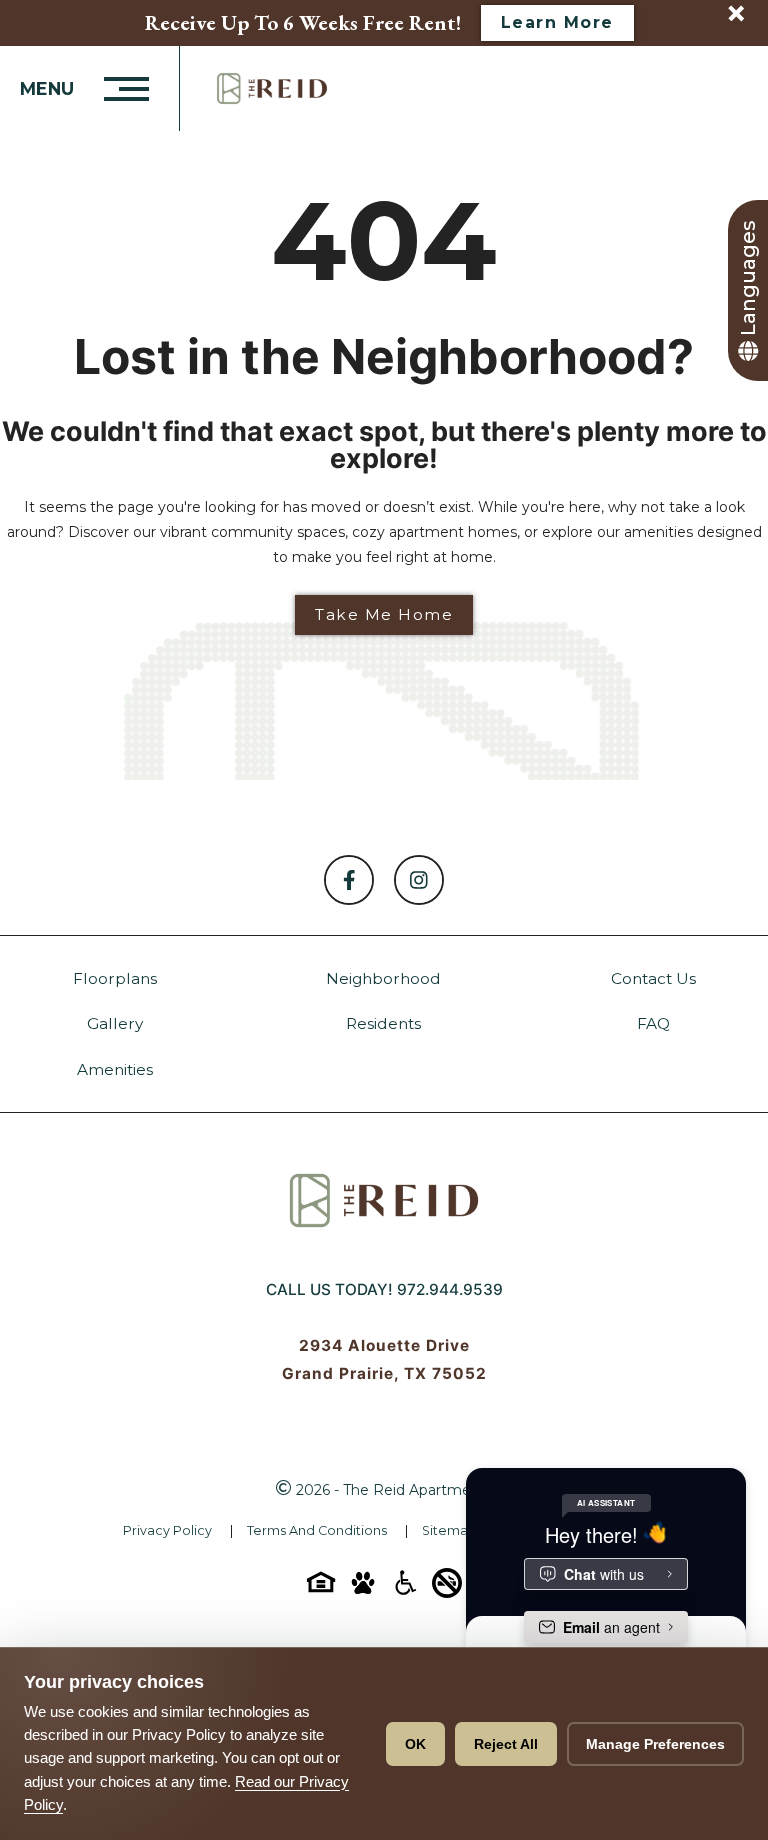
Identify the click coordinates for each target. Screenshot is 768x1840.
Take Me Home (384, 614)
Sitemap (449, 1530)
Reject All (506, 1744)
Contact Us (653, 978)
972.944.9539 (450, 1289)
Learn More (557, 22)
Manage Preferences (655, 1744)
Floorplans (115, 978)
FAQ (653, 1023)
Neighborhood (383, 978)
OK (415, 1744)
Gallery (115, 1023)
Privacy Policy (167, 1530)
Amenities (115, 1069)
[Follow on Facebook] (349, 880)
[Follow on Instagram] (419, 880)
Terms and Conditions (317, 1530)
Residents (383, 1023)
